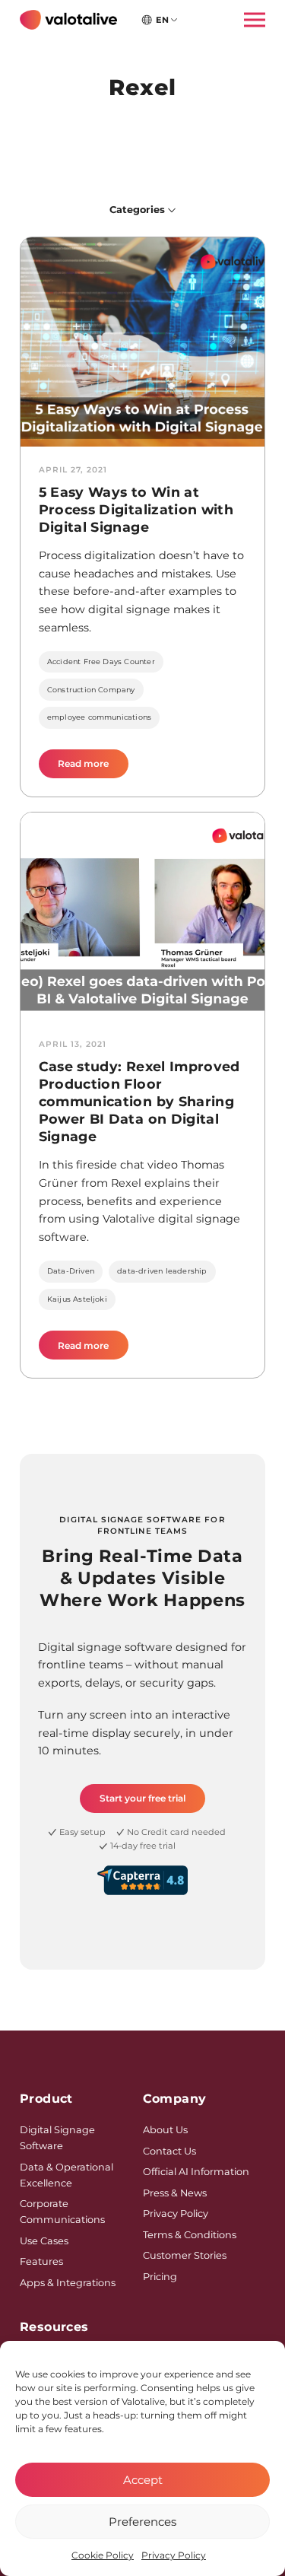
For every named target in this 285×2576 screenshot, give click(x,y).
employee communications (99, 717)
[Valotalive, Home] (68, 20)
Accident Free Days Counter (101, 661)
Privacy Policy (174, 2555)
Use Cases (44, 2241)
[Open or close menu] (250, 19)
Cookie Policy (103, 2555)
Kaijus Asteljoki (77, 1299)
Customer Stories (185, 2255)
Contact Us (169, 2151)
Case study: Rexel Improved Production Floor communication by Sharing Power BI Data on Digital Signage (139, 1101)
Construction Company (91, 690)
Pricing (160, 2277)
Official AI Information (196, 2172)
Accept (143, 2480)
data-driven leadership (162, 1271)
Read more (93, 768)
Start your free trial (142, 1798)
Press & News (175, 2193)
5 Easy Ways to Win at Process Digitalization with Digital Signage (136, 509)
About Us (165, 2130)
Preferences (142, 2522)
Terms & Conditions (190, 2235)
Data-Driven (71, 1271)
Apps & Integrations (68, 2283)
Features (41, 2261)
